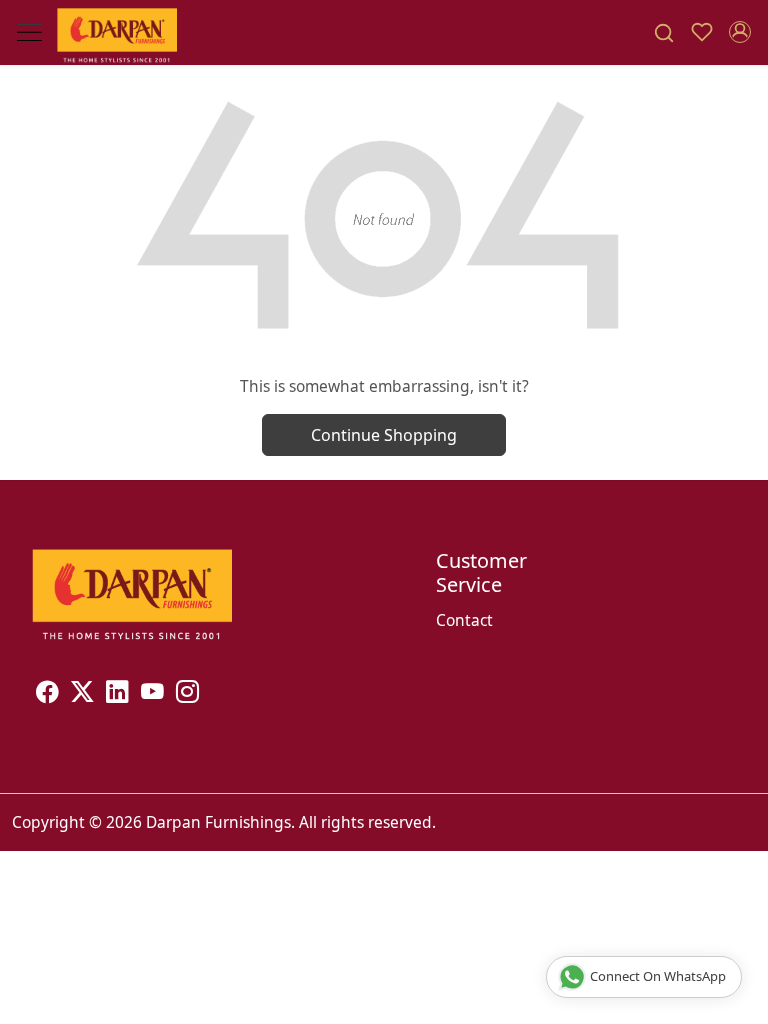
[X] (82, 694)
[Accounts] (740, 32)
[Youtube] (152, 694)
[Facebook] (47, 694)
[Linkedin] (117, 694)
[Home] (117, 33)
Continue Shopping (384, 435)
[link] (664, 33)
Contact (464, 620)
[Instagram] (187, 694)
